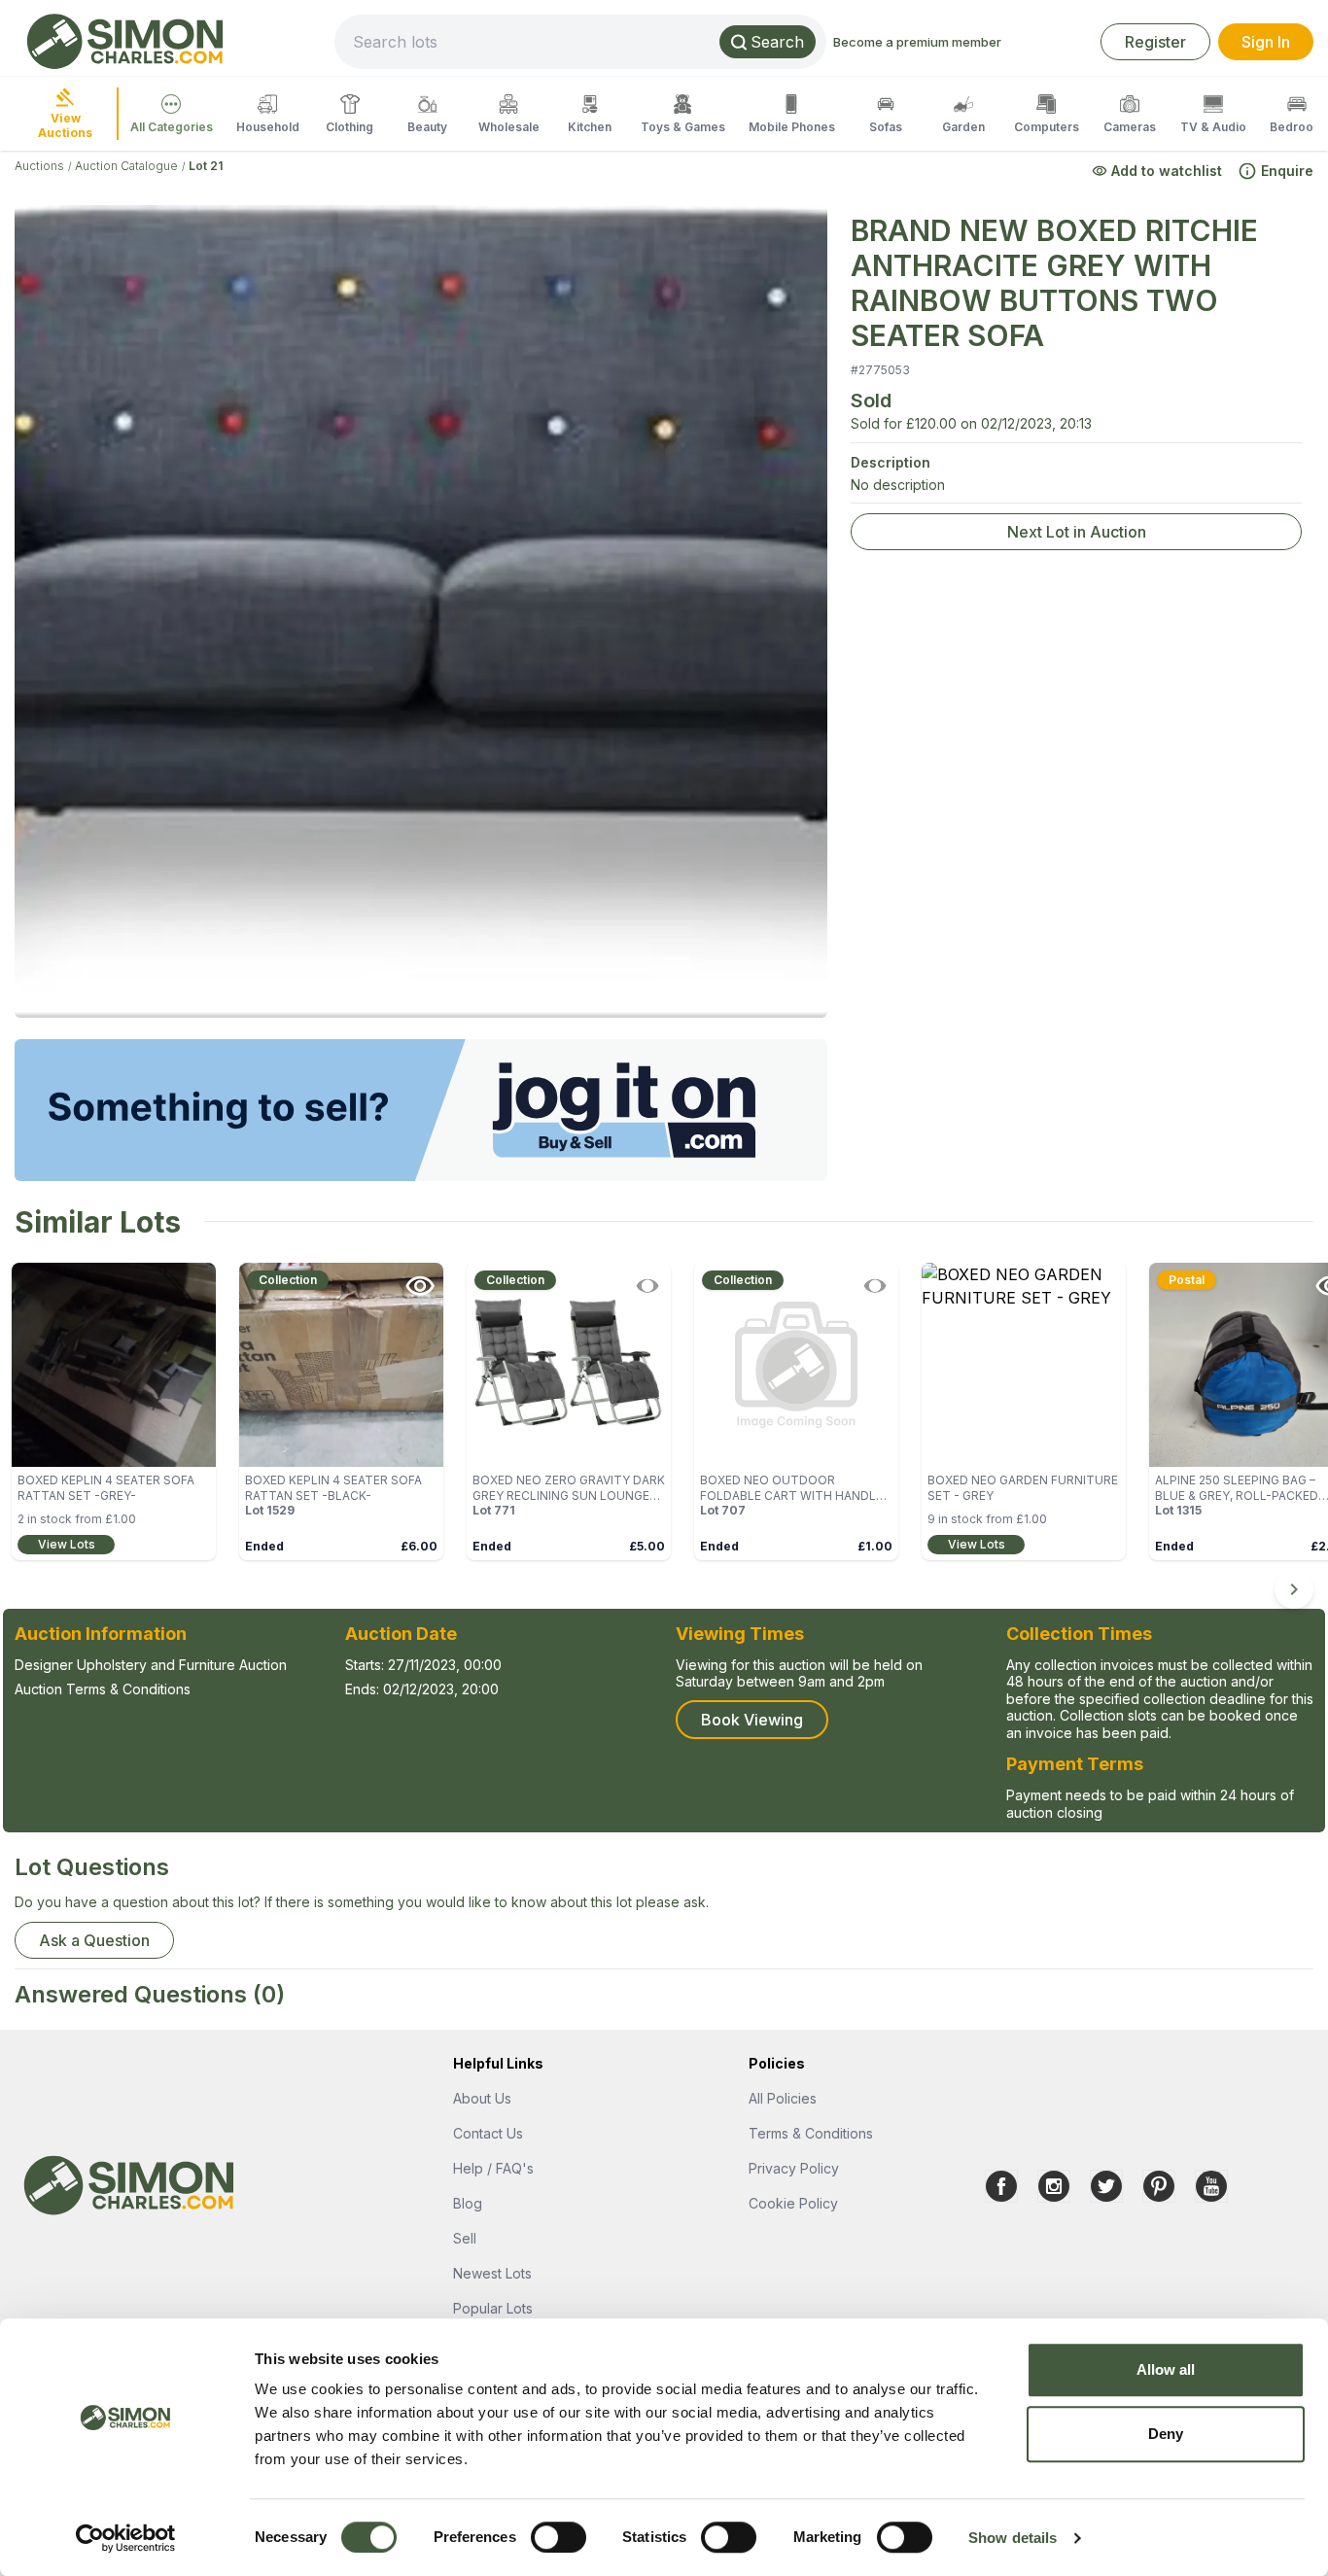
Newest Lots (492, 2273)
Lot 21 (206, 166)
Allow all (1166, 2369)
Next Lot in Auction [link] (1077, 532)
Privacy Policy (794, 2168)
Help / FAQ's (493, 2168)
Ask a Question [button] (94, 1940)
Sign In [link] (1266, 42)
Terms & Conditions (811, 2133)
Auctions (39, 166)
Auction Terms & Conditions (103, 1689)
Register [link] (1155, 42)
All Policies (783, 2098)
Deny (1166, 2434)
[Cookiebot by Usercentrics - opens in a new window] (126, 2538)
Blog (468, 2203)
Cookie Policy (793, 2203)
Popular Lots (493, 2308)
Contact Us (488, 2133)
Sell (465, 2238)
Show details (1013, 2538)
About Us (482, 2098)
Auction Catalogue (126, 166)
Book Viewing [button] (752, 1720)
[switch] (559, 2537)
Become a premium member (917, 42)
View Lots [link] (67, 1544)
